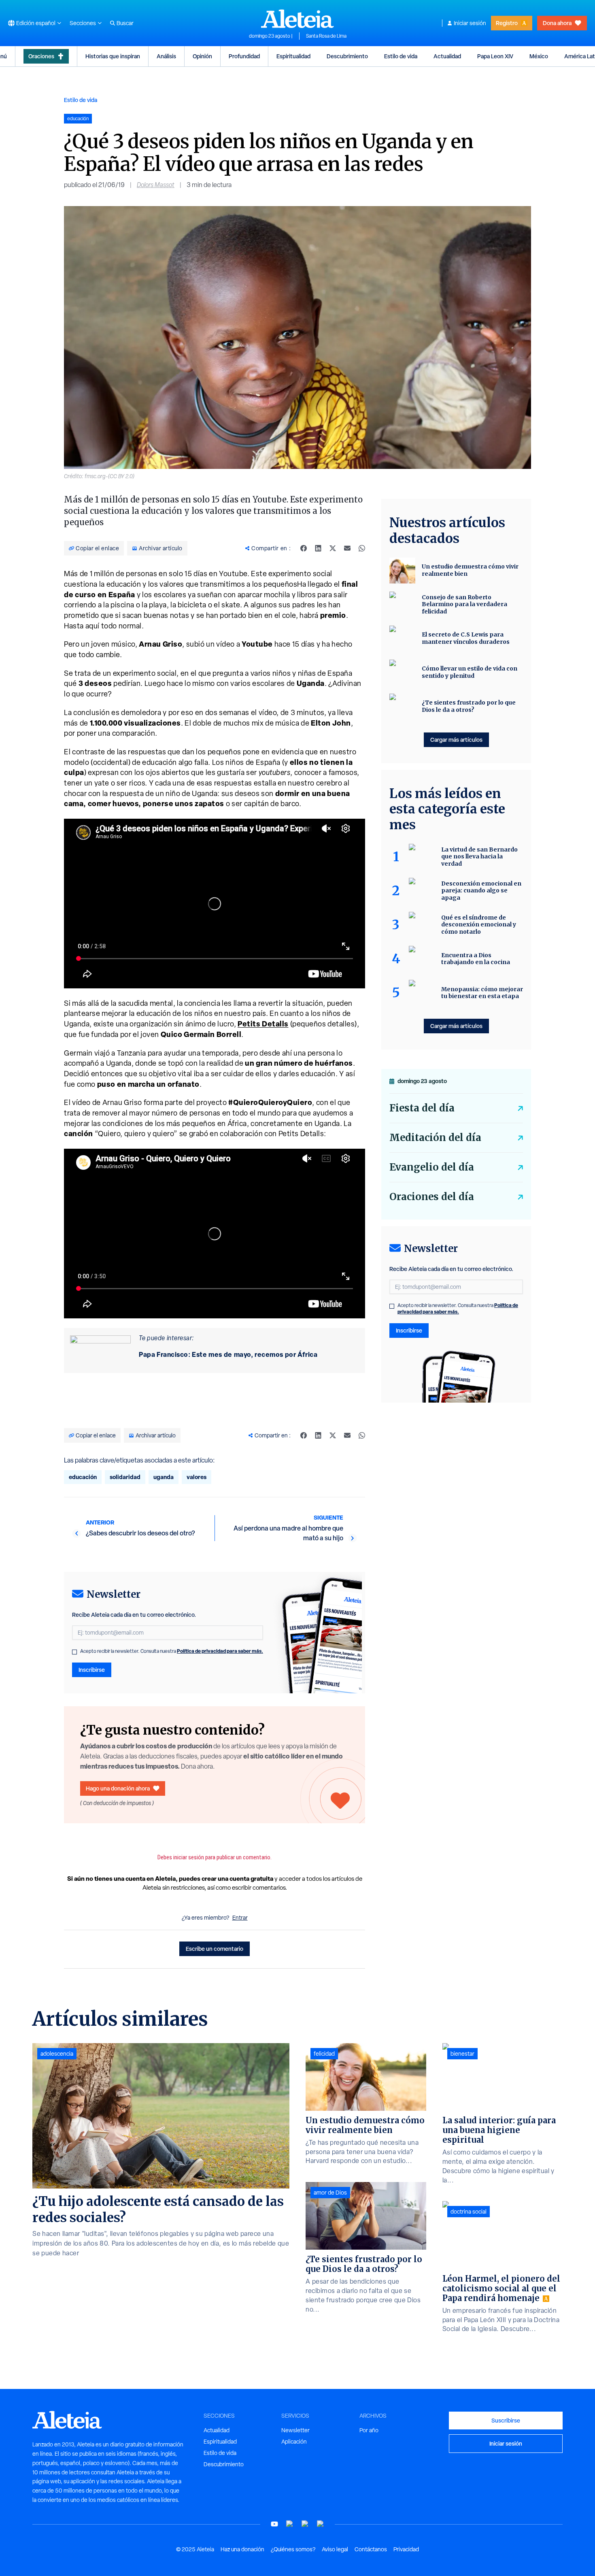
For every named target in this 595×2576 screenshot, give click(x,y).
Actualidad (447, 56)
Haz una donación (242, 2549)
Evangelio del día (432, 1167)
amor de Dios (330, 2193)
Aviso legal (335, 2549)
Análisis (166, 56)
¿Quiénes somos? (293, 2549)
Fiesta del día (422, 1108)
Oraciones (41, 56)
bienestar (462, 2054)
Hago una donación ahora (118, 1788)
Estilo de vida (401, 56)
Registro (507, 23)
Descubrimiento (347, 56)
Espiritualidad (293, 56)
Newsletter (295, 2430)
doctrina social (469, 2212)
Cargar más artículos (456, 740)
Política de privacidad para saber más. (220, 1651)
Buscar (125, 23)
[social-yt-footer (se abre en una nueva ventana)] (274, 2524)
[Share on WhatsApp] (362, 548)
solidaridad (125, 1477)
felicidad (324, 2054)
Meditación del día (435, 1138)
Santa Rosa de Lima (326, 36)
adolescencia (57, 2054)
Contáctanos (371, 2549)
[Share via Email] (347, 548)
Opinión (202, 56)
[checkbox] (74, 1652)
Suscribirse (506, 2420)
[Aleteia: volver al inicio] (297, 19)
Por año (369, 2430)
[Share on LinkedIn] (318, 548)
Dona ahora (557, 23)
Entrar (240, 1918)
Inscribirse (92, 1670)
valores (197, 1477)
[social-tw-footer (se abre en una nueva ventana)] (305, 2524)
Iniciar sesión (470, 23)
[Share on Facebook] (304, 548)
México (539, 56)
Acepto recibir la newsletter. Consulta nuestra (172, 1651)
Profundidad (244, 56)
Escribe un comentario (215, 1949)
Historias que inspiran (113, 56)
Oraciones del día (432, 1197)
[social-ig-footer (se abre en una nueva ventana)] (321, 2524)
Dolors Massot (156, 185)
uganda (164, 1477)
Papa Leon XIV (495, 56)
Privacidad (406, 2549)
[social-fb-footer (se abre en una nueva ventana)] (290, 2524)
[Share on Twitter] (333, 548)
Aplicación (294, 2442)
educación (83, 1477)
